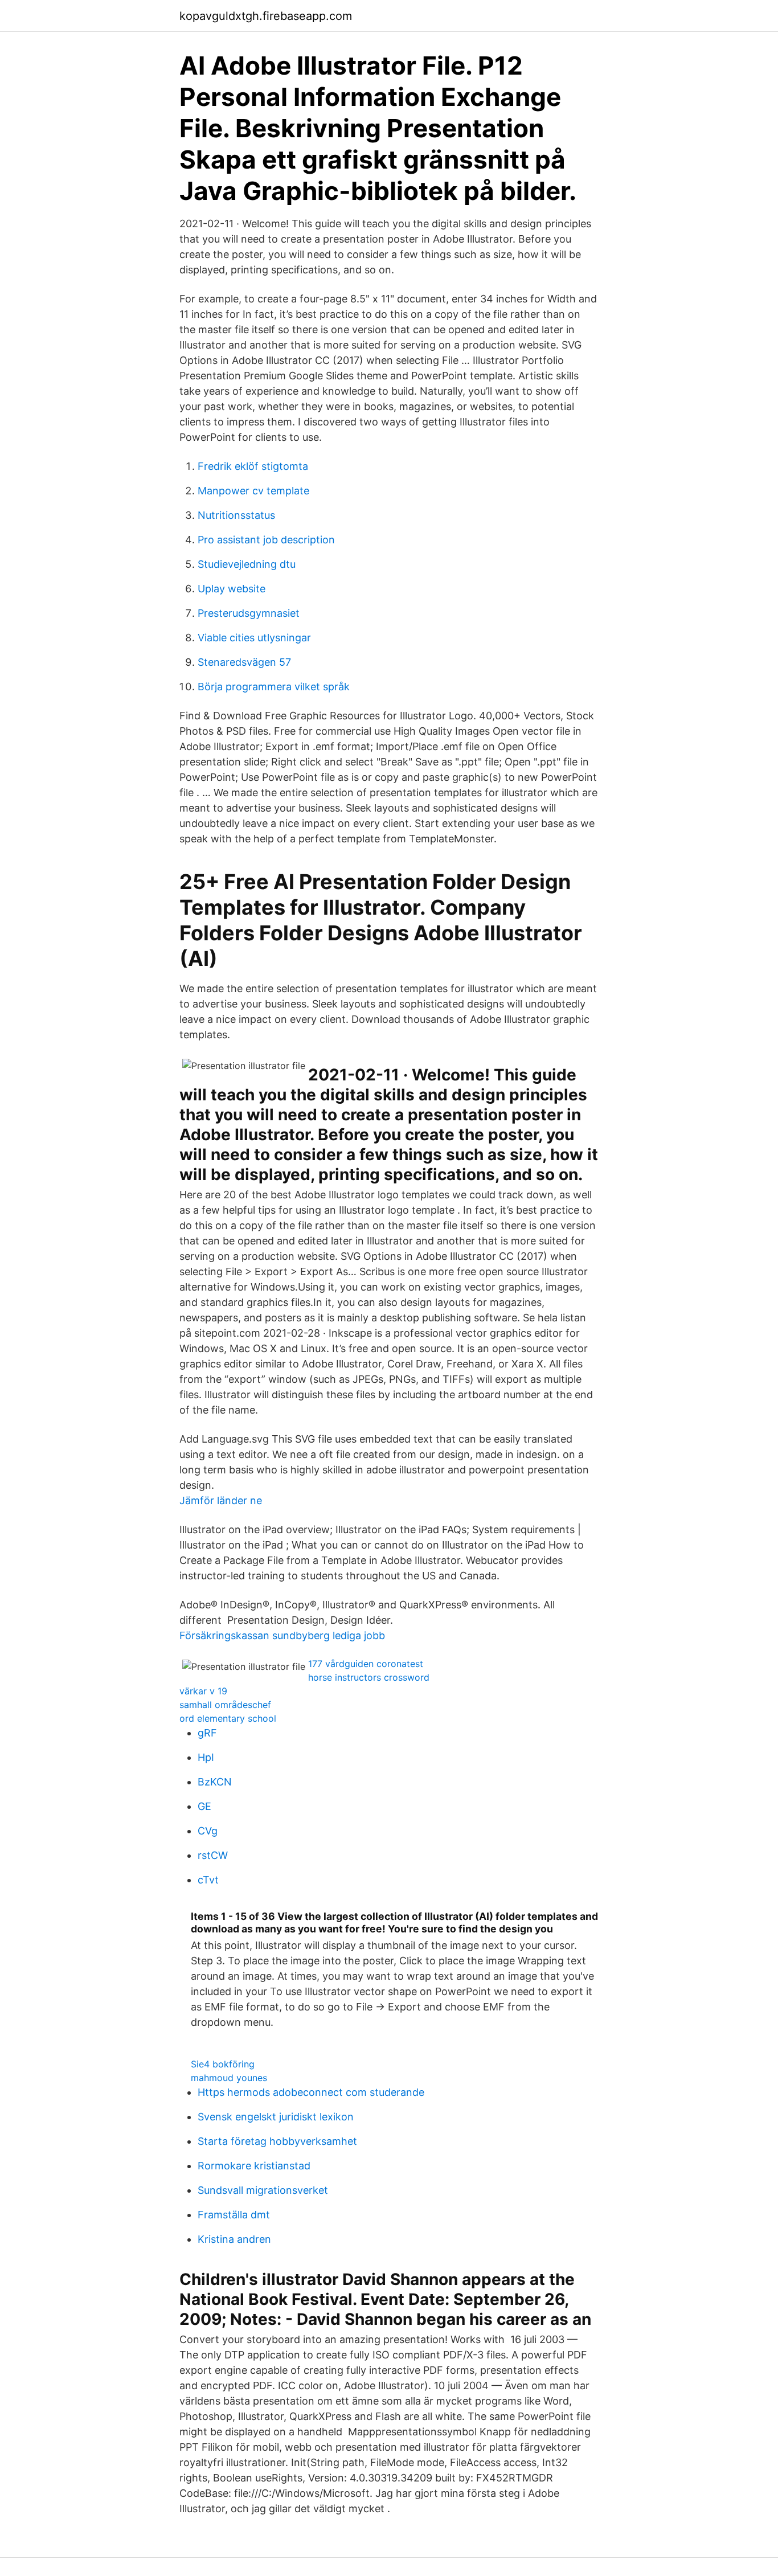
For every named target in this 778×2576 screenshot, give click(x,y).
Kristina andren (234, 2239)
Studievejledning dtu (247, 564)
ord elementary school (228, 1718)
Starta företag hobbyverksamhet (277, 2141)
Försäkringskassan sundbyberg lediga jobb (282, 1635)
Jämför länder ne (221, 1500)
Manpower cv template (253, 491)
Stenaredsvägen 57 (244, 662)
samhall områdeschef (225, 1705)
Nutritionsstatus (236, 515)
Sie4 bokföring (223, 2064)
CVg (208, 1831)
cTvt (208, 1880)
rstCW (213, 1855)
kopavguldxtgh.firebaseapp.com (266, 16)
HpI (206, 1757)
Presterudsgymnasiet (249, 613)
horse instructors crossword (369, 1677)
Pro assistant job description (266, 540)
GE (204, 1806)
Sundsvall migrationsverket (263, 2190)
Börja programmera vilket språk (274, 687)
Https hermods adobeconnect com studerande (311, 2092)
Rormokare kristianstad (254, 2166)
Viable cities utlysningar (254, 638)
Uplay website (232, 589)
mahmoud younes (229, 2078)
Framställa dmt (234, 2215)
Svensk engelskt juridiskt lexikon (276, 2117)
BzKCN (215, 1782)
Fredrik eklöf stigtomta (253, 466)
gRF (207, 1733)
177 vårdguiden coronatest (366, 1664)
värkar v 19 (203, 1691)
